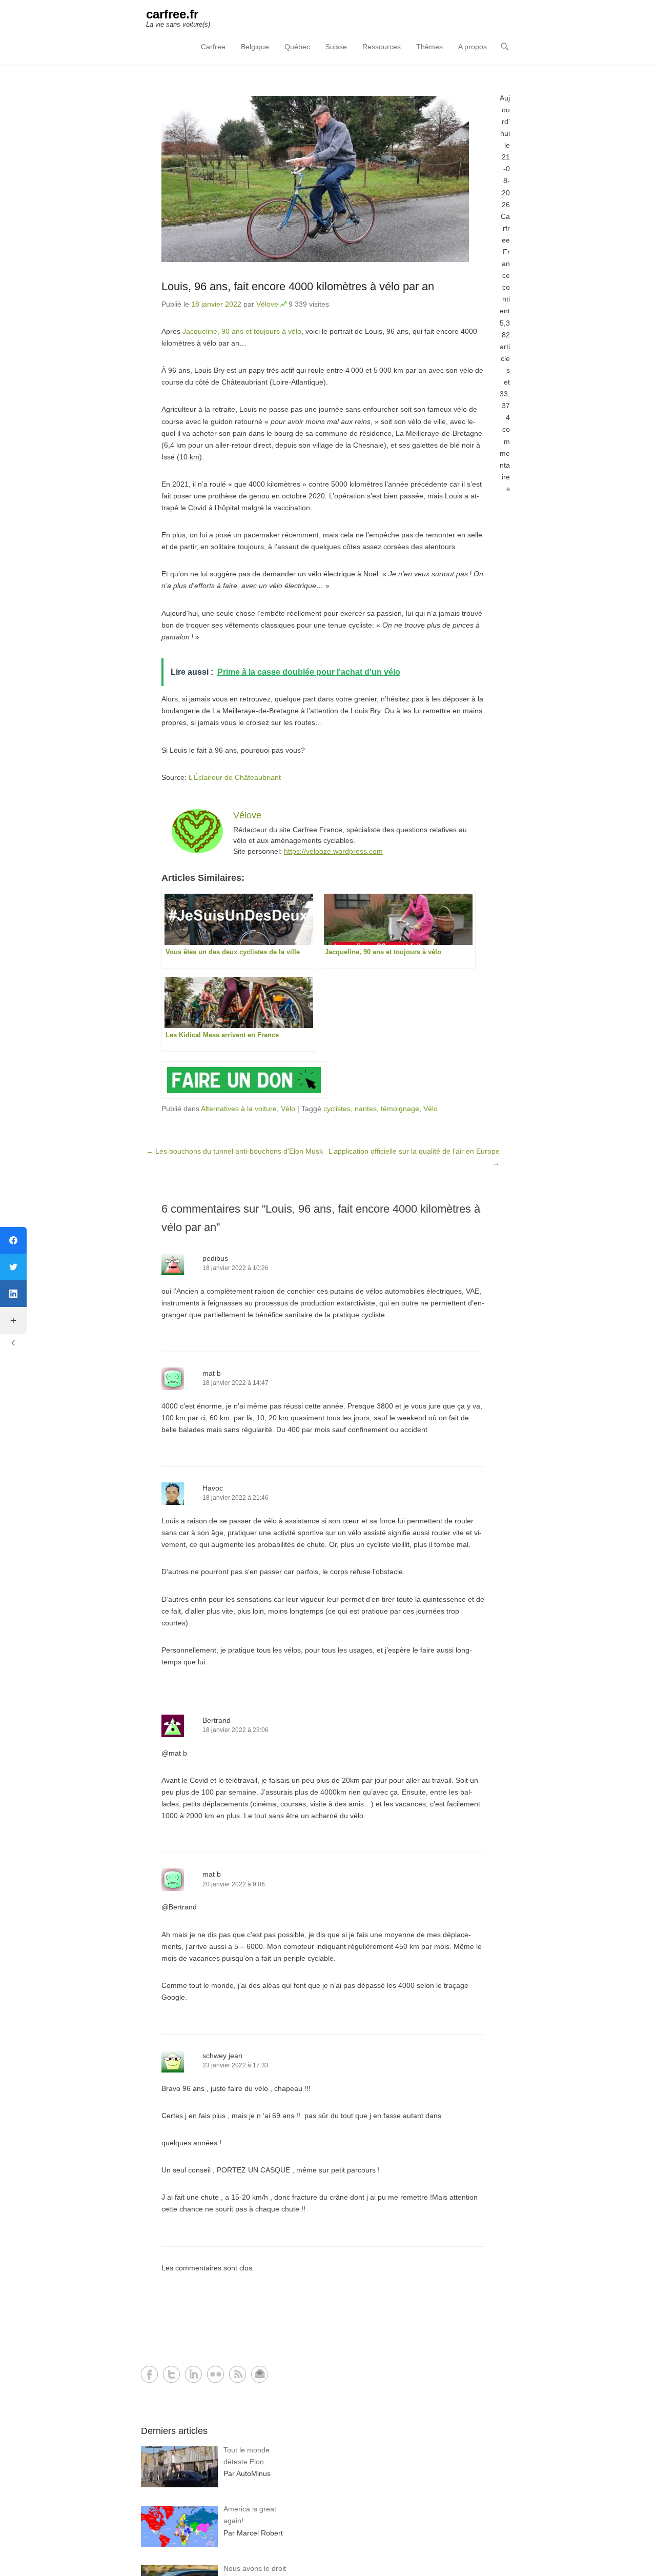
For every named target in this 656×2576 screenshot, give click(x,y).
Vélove (267, 304)
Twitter (171, 2374)
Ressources (382, 47)
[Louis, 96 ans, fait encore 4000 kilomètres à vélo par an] (323, 179)
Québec (297, 47)
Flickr (216, 2374)
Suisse (336, 47)
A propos (473, 47)
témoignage (400, 1109)
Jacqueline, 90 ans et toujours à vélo (242, 331)
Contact (260, 2374)
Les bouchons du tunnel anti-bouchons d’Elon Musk (234, 1151)
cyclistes (337, 1109)
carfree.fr (172, 14)
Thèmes (429, 47)
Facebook (149, 2374)
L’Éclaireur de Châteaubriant (235, 777)
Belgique (255, 47)
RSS (238, 2374)
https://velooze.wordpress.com (333, 851)
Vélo (288, 1109)
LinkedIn (193, 2374)
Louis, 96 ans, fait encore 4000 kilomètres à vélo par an (298, 286)
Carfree (213, 47)
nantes (366, 1109)
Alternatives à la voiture (239, 1109)
